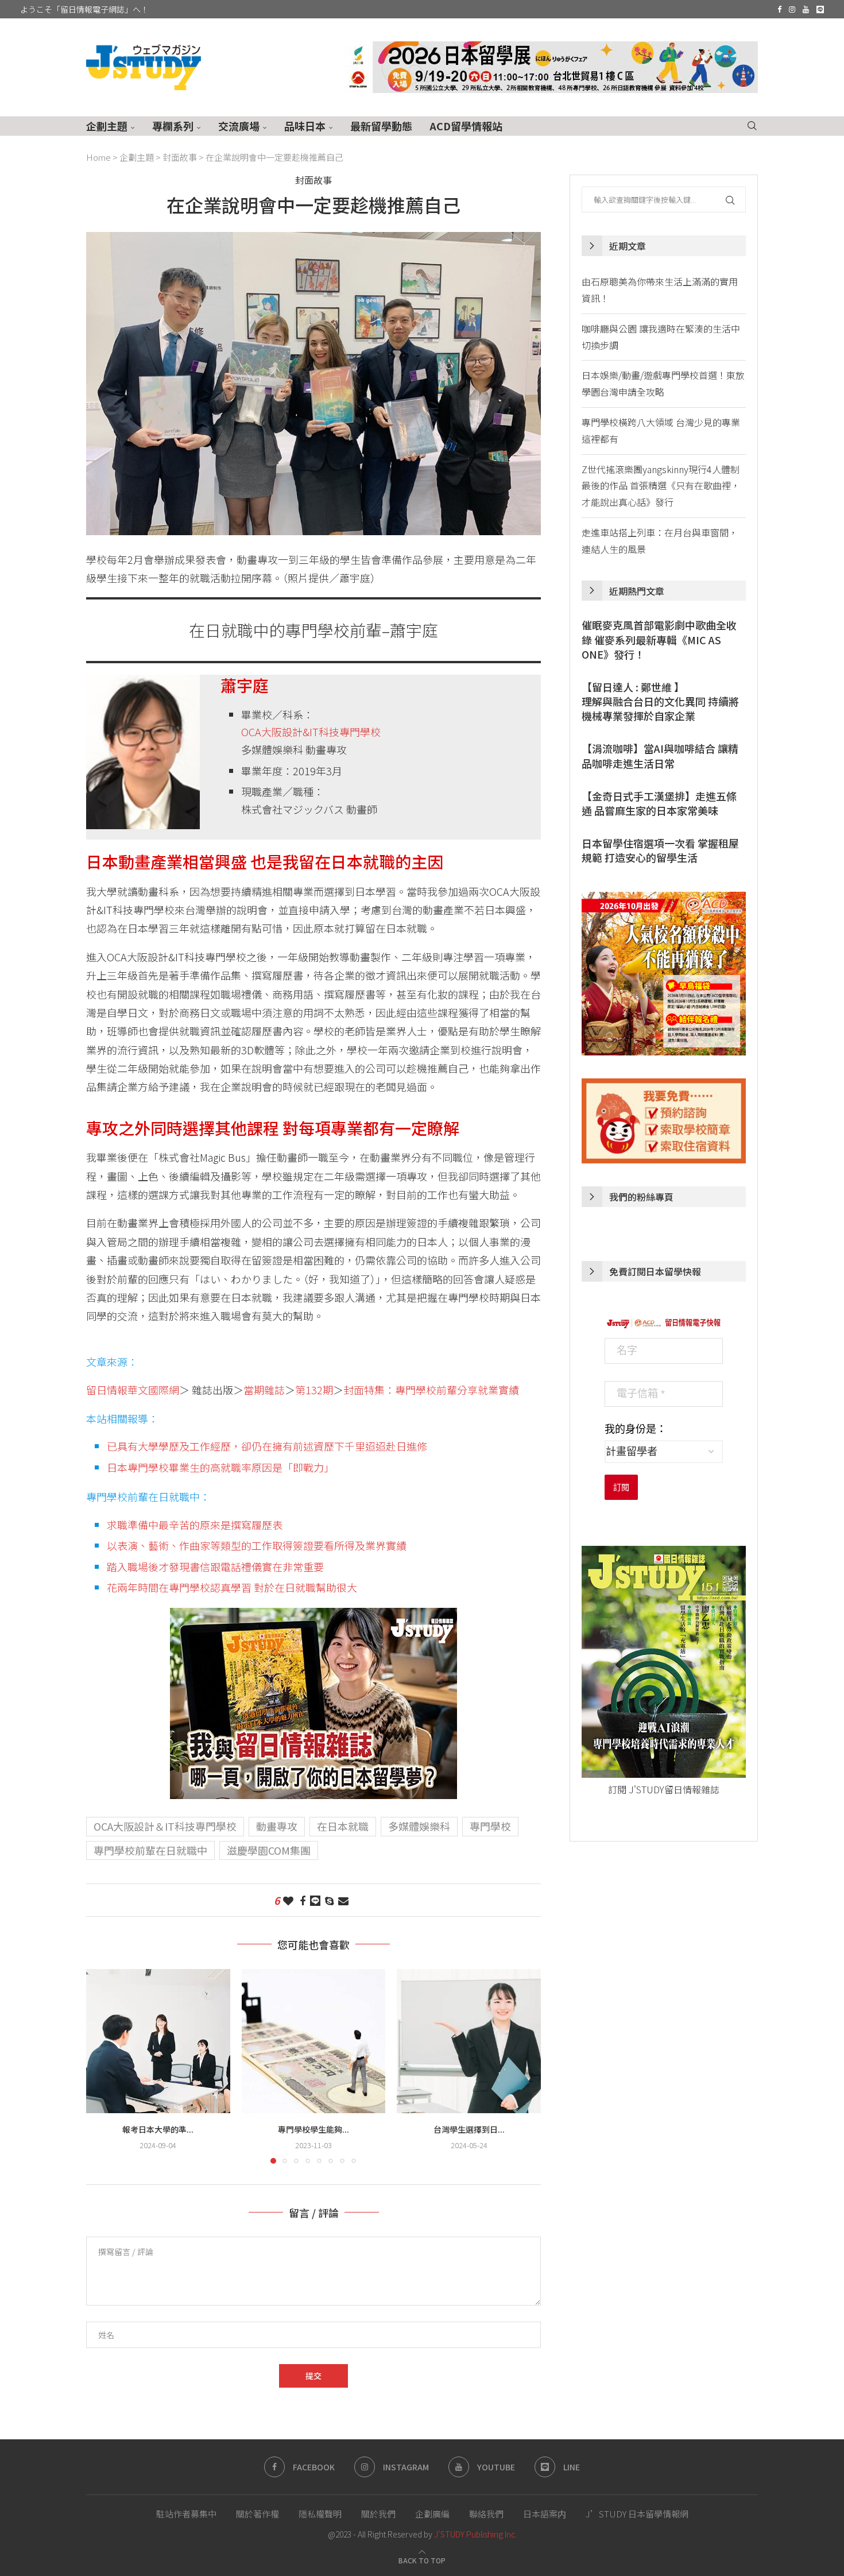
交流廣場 (239, 126)
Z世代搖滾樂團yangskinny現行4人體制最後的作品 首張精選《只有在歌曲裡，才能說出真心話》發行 (661, 486)
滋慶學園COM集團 (269, 1850)
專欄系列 (173, 126)
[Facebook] (779, 9)
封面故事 (180, 157)
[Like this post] (288, 1900)
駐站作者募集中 (186, 2514)
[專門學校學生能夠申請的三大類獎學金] (314, 2041)
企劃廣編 (432, 2514)
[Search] (752, 126)
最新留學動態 (381, 126)
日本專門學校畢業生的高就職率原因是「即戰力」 (220, 1467)
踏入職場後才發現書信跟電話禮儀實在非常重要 (215, 1567)
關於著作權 (258, 2514)
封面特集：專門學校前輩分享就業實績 (431, 1390)
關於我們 (378, 2514)
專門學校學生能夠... (313, 2129)
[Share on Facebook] (303, 1900)
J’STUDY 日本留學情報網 (637, 2514)
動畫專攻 (277, 1826)
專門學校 (490, 1826)
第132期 (314, 1390)
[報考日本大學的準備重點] (158, 2041)
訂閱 (621, 1487)
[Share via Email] (343, 1900)
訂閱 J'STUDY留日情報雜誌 (664, 1789)
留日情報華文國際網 (133, 1390)
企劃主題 (107, 126)
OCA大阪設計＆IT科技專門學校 (165, 1826)
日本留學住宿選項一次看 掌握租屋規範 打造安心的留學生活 (660, 850)
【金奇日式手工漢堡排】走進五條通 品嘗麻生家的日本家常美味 (659, 803)
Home (98, 157)
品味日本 (305, 126)
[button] (102, 2066)
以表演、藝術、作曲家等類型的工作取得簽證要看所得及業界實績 (257, 1545)
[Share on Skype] (329, 1900)
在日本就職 (343, 1826)
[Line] (820, 9)
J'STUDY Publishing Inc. (475, 2534)
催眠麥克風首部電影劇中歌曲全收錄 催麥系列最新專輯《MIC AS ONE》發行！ (659, 639)
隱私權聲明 (320, 2514)
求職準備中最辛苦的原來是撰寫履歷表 (195, 1525)
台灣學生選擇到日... (469, 2129)
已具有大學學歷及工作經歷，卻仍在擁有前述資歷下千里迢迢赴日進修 (267, 1446)
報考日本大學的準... (158, 2129)
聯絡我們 (486, 2514)
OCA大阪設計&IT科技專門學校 (311, 732)
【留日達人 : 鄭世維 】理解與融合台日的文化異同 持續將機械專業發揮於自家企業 (660, 701)
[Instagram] (792, 9)
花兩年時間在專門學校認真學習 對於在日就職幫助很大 (232, 1587)
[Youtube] (806, 9)
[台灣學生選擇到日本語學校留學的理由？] (469, 2041)
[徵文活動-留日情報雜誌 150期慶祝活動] (313, 1617)
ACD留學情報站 (466, 126)
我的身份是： (636, 1429)
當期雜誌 (264, 1390)
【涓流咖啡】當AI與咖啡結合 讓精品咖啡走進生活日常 (660, 756)
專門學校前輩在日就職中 (150, 1850)
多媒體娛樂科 (419, 1826)
